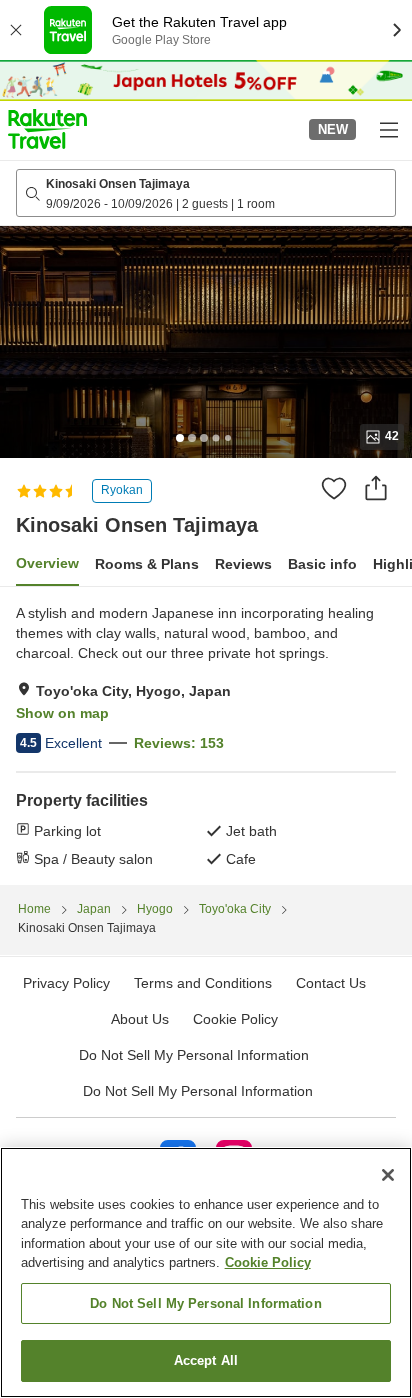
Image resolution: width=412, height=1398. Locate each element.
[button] (47, 129)
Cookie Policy (268, 1262)
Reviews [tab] (243, 564)
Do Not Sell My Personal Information (198, 1091)
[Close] (388, 1175)
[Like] (334, 488)
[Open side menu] (388, 129)
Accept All (206, 1360)
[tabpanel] (206, 736)
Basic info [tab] (322, 564)
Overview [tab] (47, 563)
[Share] (376, 488)
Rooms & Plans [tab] (147, 564)
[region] (206, 1272)
